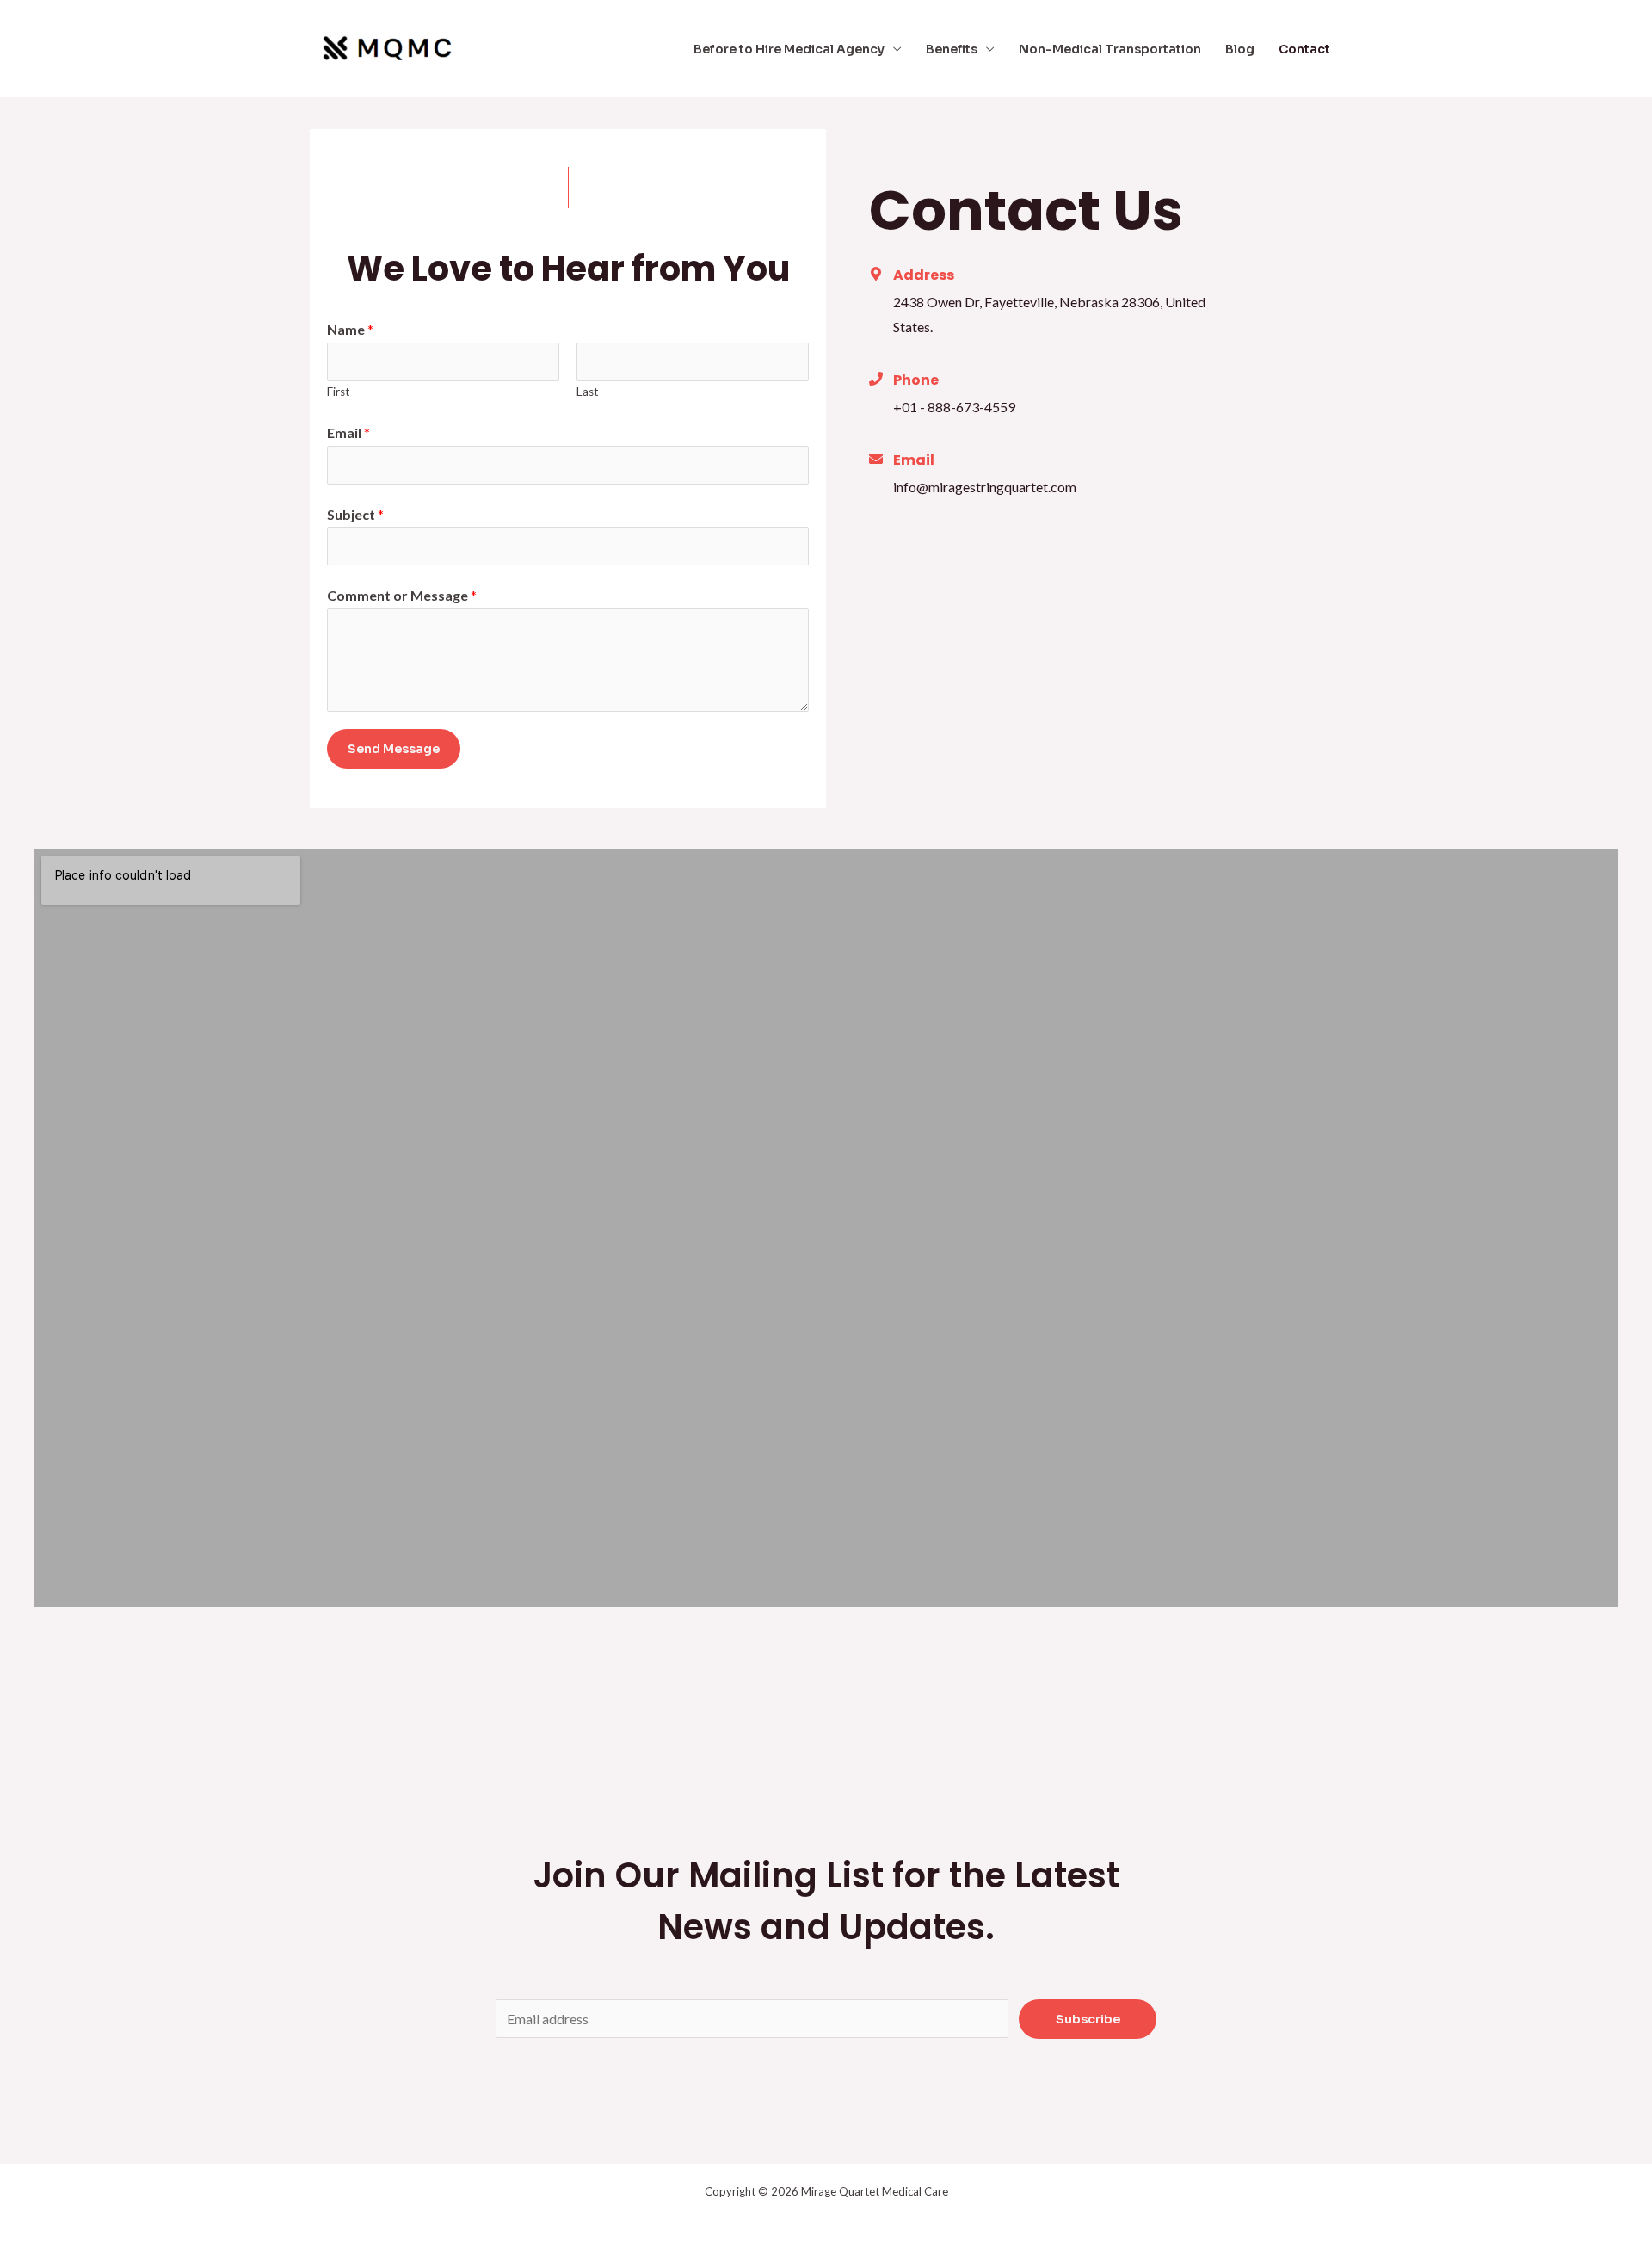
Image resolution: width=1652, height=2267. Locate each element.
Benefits (952, 49)
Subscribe (1088, 2019)
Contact (1304, 49)
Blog (1240, 49)
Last (588, 392)
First (339, 392)
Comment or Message (402, 595)
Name (350, 329)
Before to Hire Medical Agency (789, 49)
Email (348, 432)
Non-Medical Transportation (1110, 49)
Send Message (394, 749)
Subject (355, 514)
